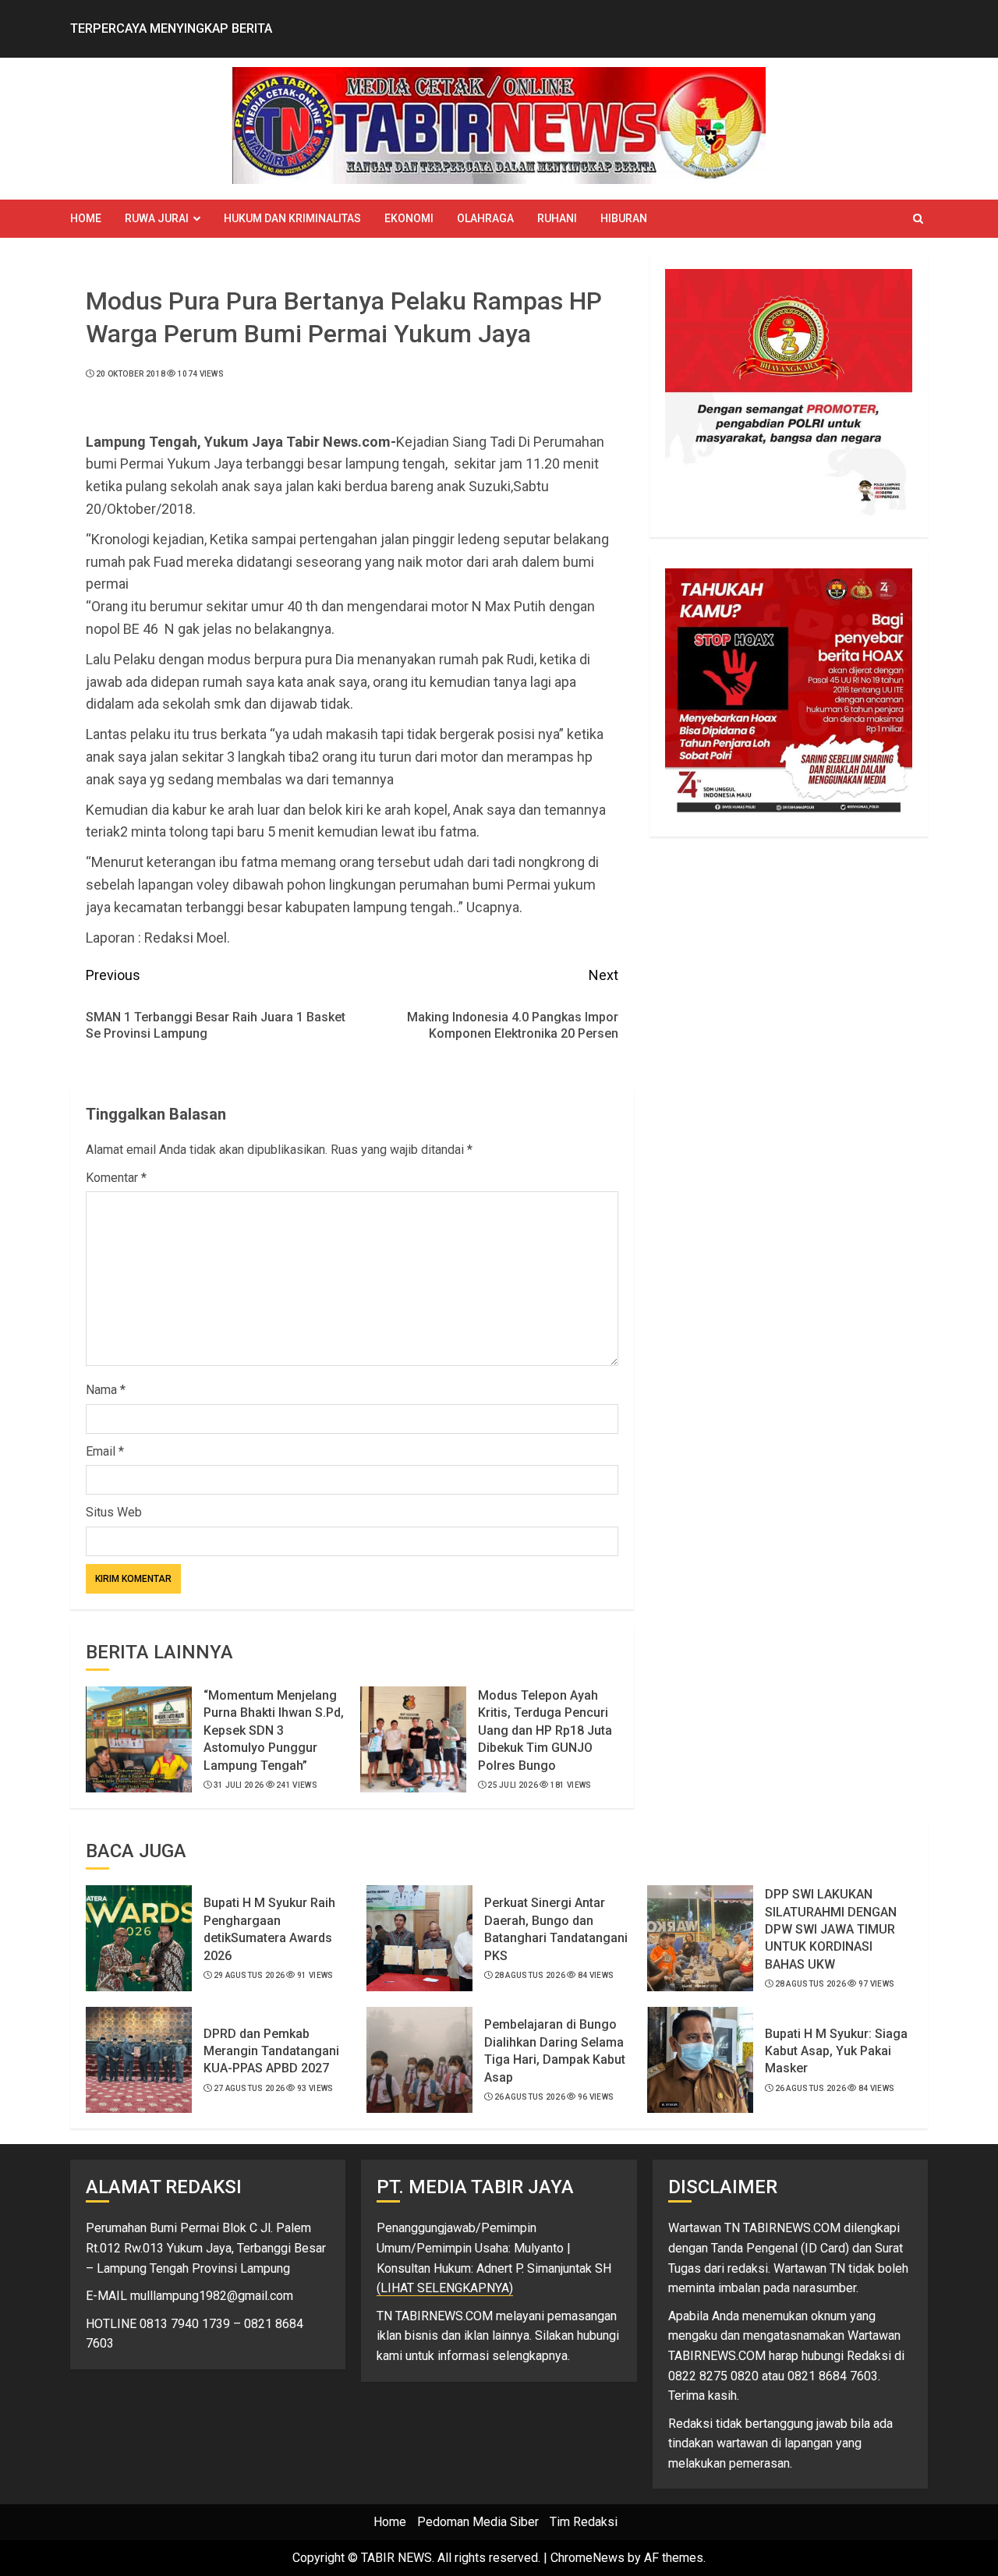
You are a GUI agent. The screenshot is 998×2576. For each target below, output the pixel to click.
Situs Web (114, 1512)
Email (105, 1451)
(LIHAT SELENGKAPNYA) (445, 2288)
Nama (106, 1390)
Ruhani (557, 218)
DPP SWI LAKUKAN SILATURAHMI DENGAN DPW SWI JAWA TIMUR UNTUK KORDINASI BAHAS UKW (831, 1929)
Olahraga (485, 218)
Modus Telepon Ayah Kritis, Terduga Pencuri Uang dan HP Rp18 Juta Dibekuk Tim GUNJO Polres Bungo (545, 1730)
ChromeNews (587, 2558)
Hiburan (624, 218)
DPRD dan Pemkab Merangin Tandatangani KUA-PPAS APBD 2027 (271, 2051)
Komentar (116, 1178)
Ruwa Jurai (157, 218)
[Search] (918, 219)
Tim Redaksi (584, 2522)
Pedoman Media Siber (478, 2522)
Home (86, 218)
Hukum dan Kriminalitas (292, 218)
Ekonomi (409, 218)
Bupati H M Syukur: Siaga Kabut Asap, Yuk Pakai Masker (836, 2051)
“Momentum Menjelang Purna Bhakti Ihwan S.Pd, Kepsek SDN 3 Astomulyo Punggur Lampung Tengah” (274, 1730)
